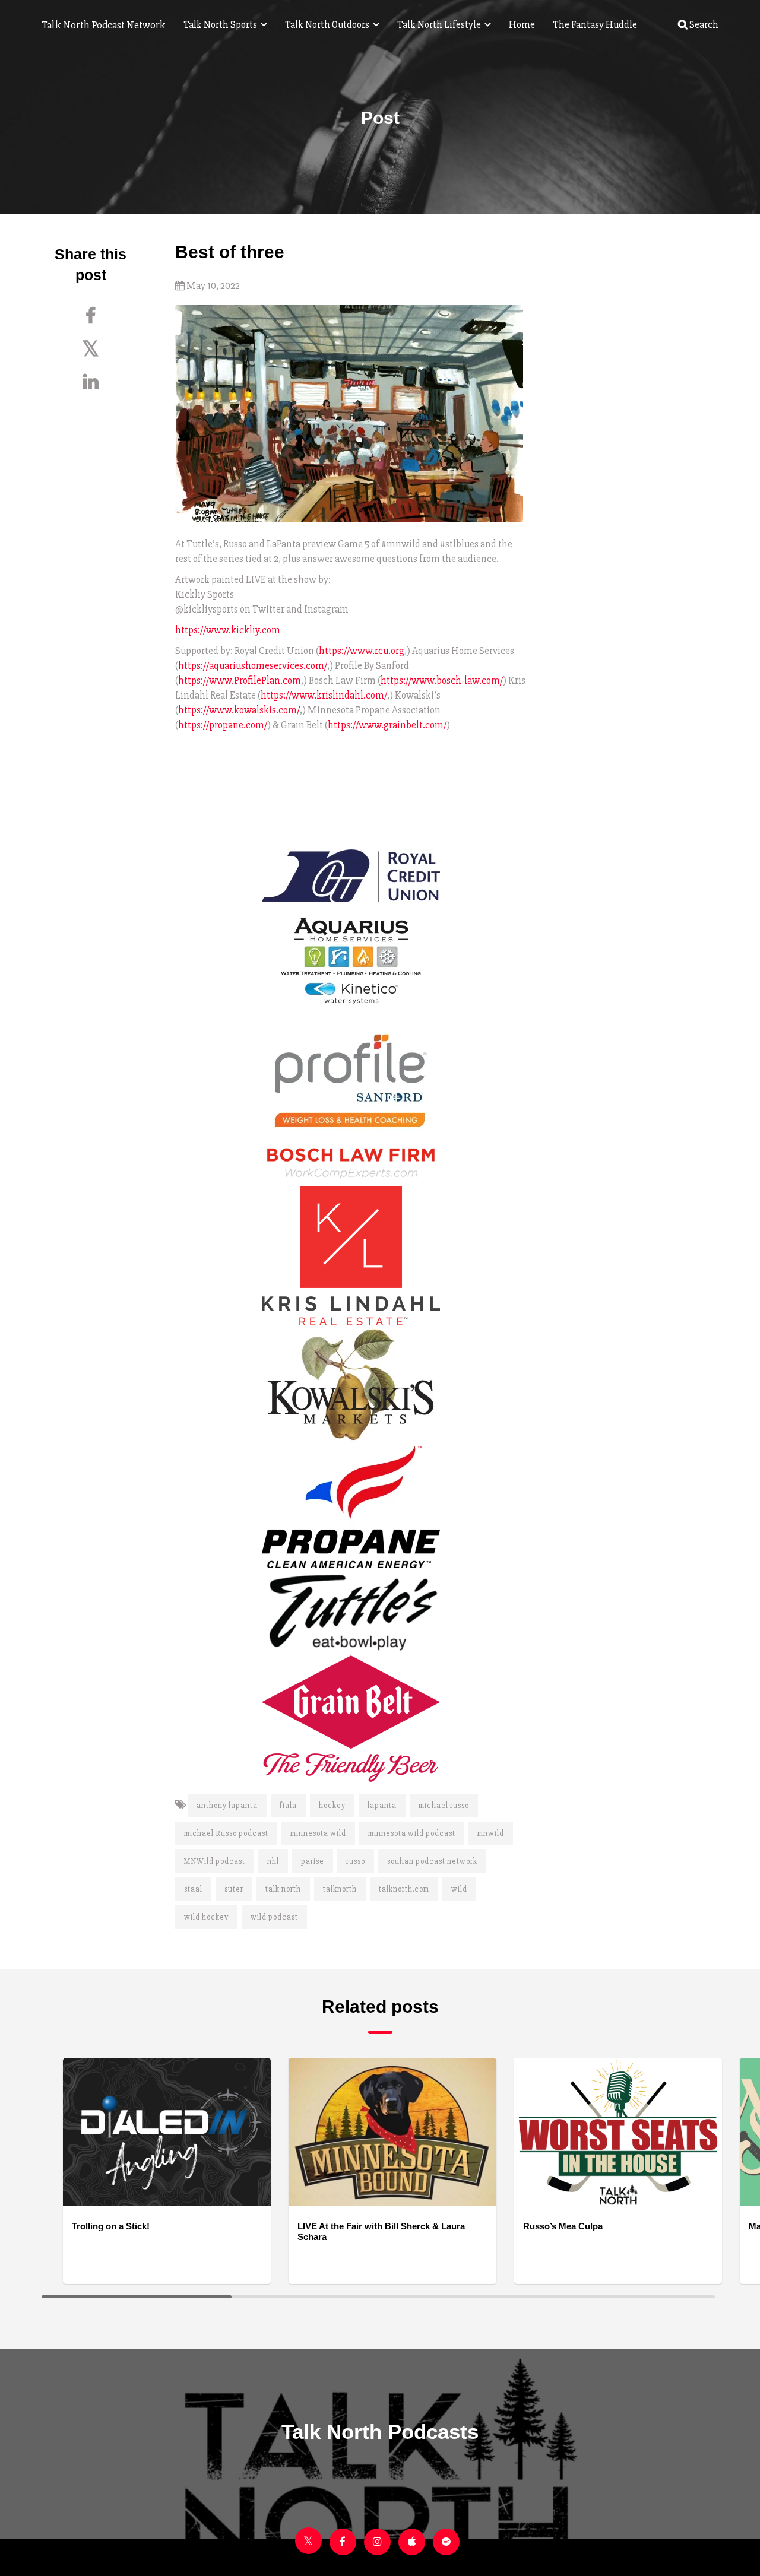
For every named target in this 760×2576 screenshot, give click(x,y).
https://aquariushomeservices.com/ (253, 666)
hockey (332, 1806)
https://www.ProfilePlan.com (240, 681)
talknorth (340, 1889)
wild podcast (274, 1917)
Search (703, 25)
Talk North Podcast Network (104, 25)
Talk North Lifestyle (440, 25)
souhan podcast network (432, 1861)
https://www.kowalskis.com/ (239, 710)
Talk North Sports (221, 25)
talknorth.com (404, 1889)
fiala (288, 1806)
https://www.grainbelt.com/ (387, 725)
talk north (283, 1889)
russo (356, 1861)
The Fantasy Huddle (595, 25)
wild (459, 1889)
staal (193, 1889)
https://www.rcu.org (362, 651)
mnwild (491, 1833)
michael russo (444, 1806)
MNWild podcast (215, 1861)
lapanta (382, 1806)
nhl (273, 1861)
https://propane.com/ (223, 725)
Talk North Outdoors (328, 25)
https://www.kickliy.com (228, 630)
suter (234, 1889)
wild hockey (206, 1917)
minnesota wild (318, 1833)
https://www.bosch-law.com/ (442, 681)
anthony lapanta (227, 1806)
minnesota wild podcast (412, 1833)
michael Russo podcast (226, 1833)
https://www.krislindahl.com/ (324, 695)
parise (313, 1861)
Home (522, 25)
